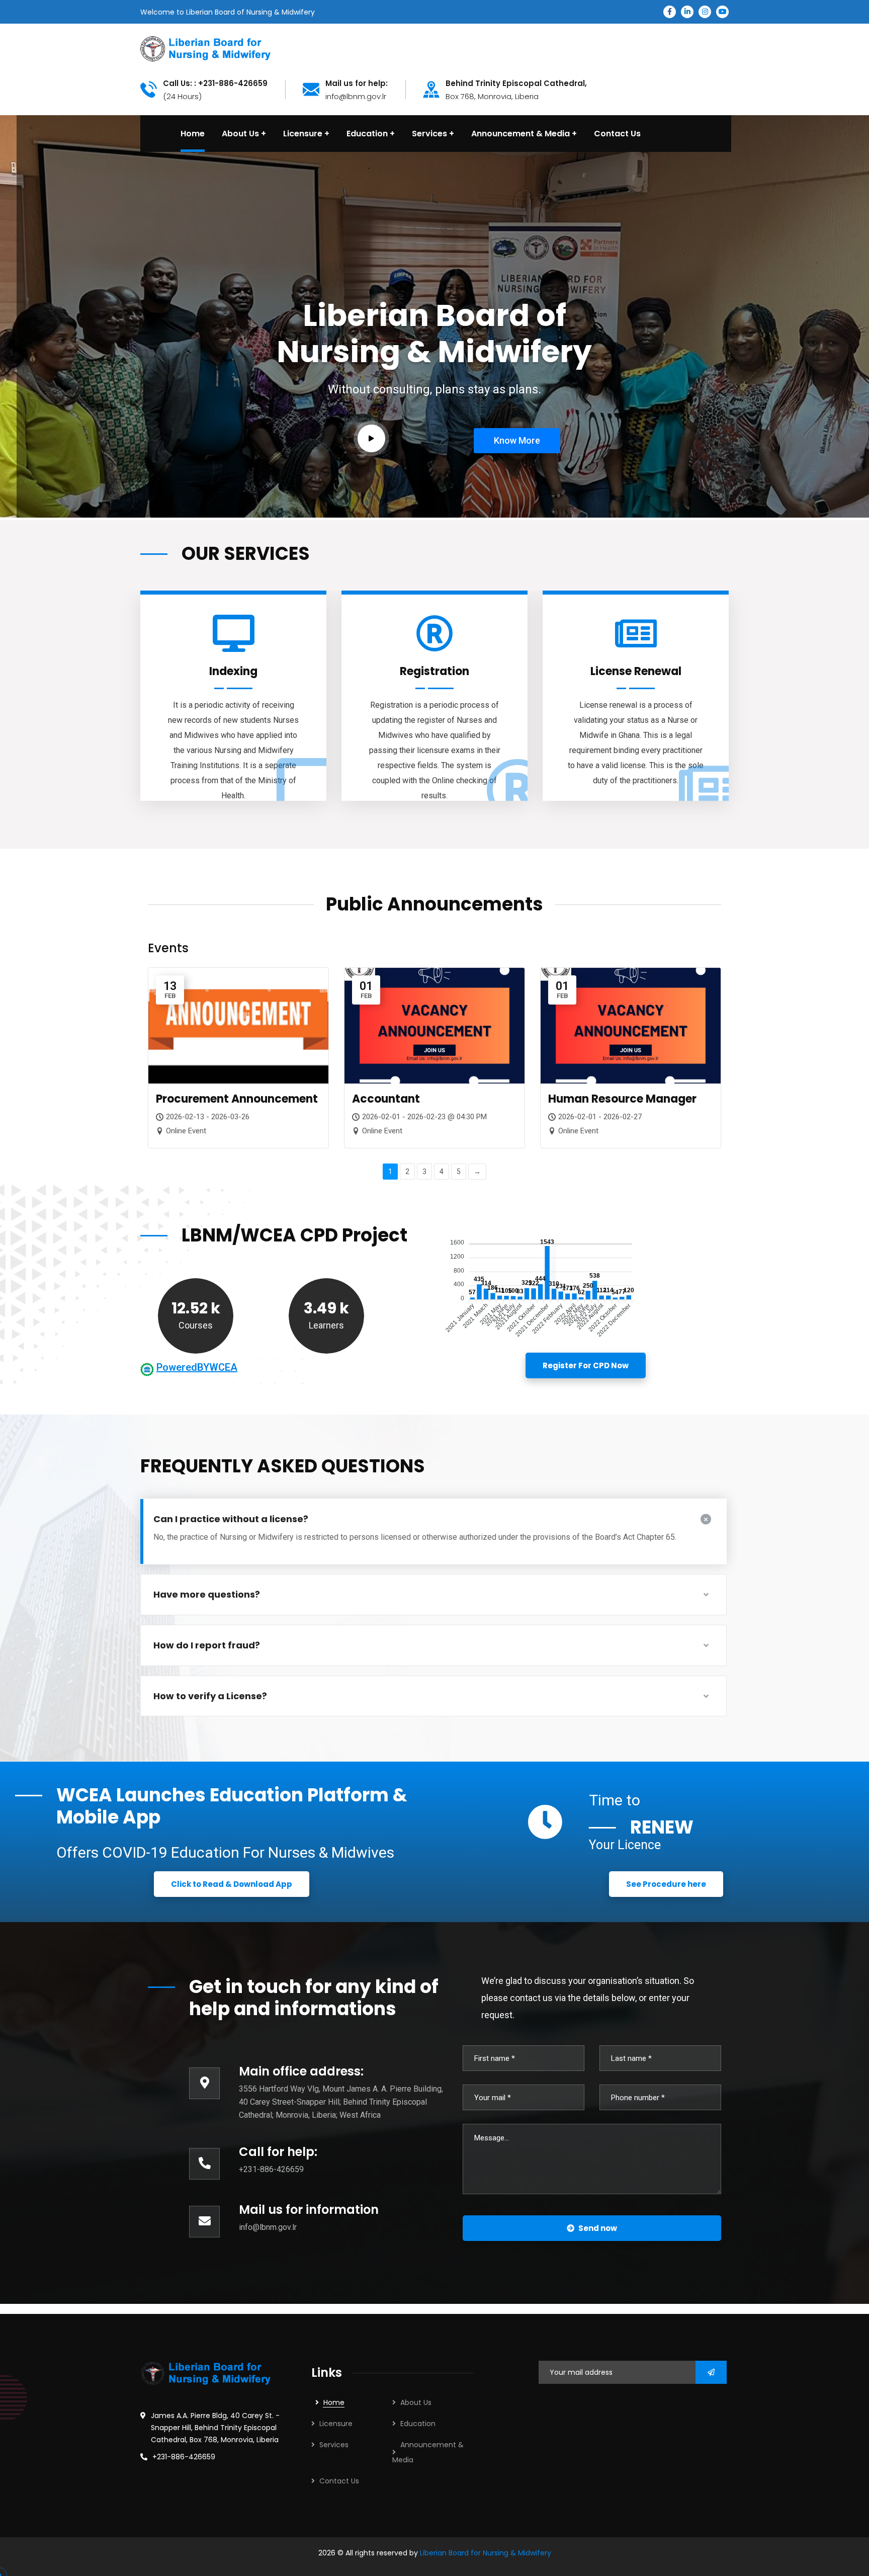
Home (334, 2402)
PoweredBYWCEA (197, 1367)
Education (418, 2424)
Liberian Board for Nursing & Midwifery (486, 2553)
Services (334, 2445)
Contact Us (339, 2481)
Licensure (336, 2424)
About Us (416, 2402)
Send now (598, 2228)
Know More (447, 355)
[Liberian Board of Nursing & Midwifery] (205, 48)
